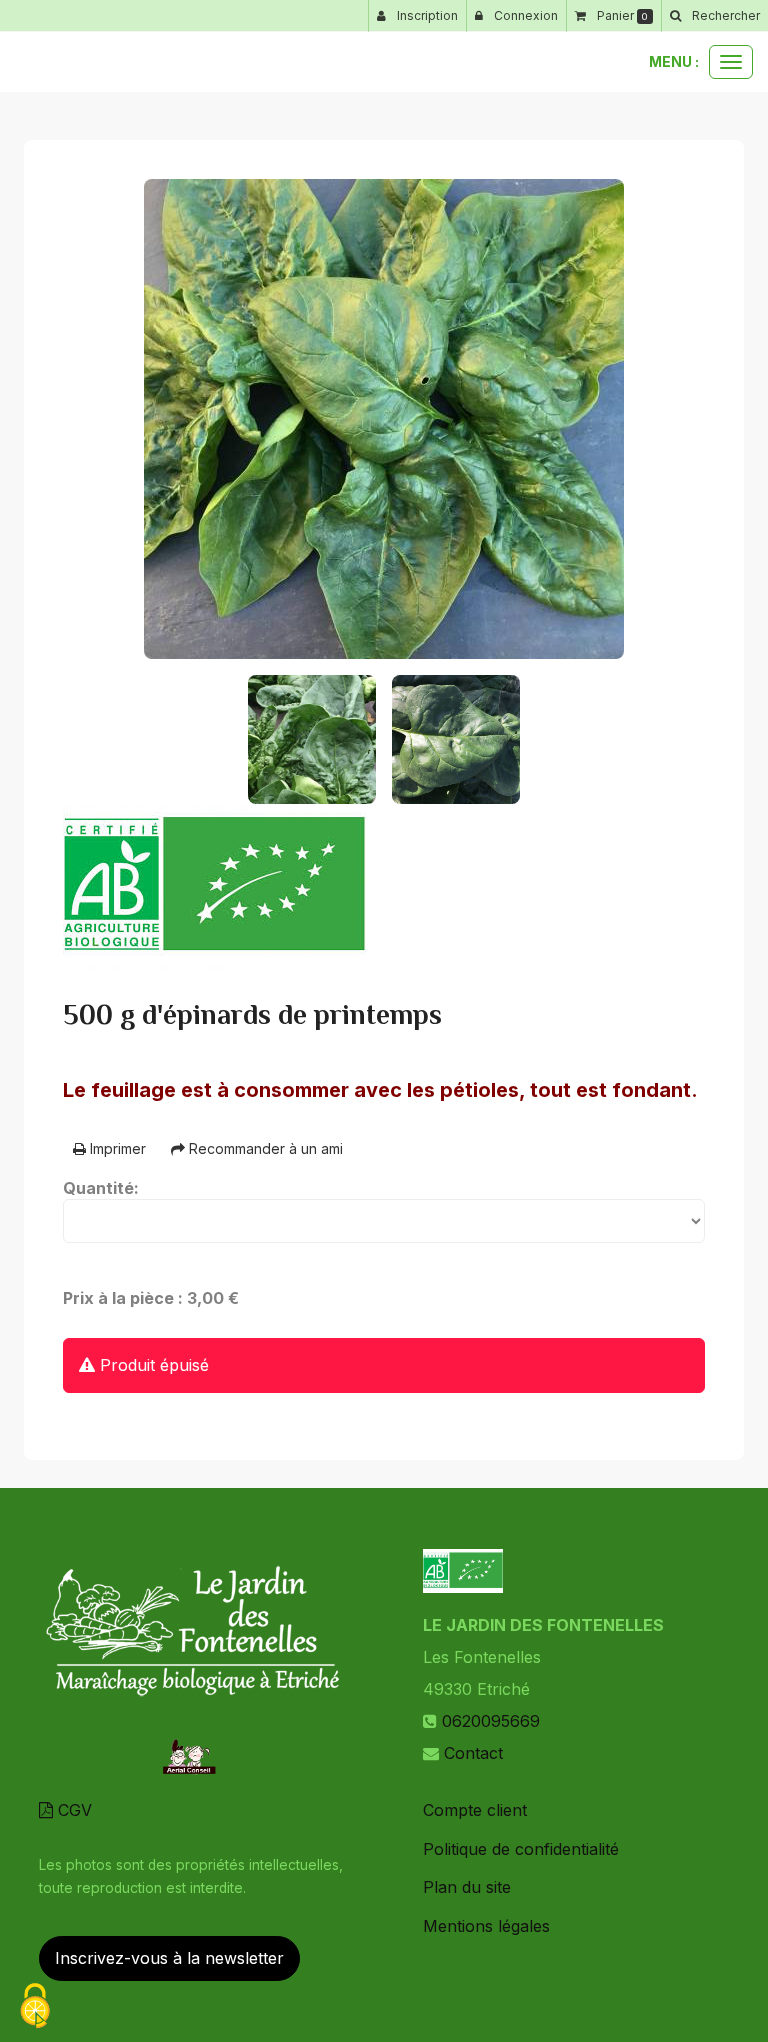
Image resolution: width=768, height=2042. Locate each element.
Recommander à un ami (264, 1148)
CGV (72, 1810)
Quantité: (101, 1188)
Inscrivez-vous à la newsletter (169, 1958)
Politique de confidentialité (521, 1849)
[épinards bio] (384, 419)
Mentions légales (486, 1926)
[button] (714, 16)
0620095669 (491, 1721)
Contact (473, 1753)
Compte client (475, 1810)
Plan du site (467, 1887)
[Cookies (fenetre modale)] (35, 2007)
